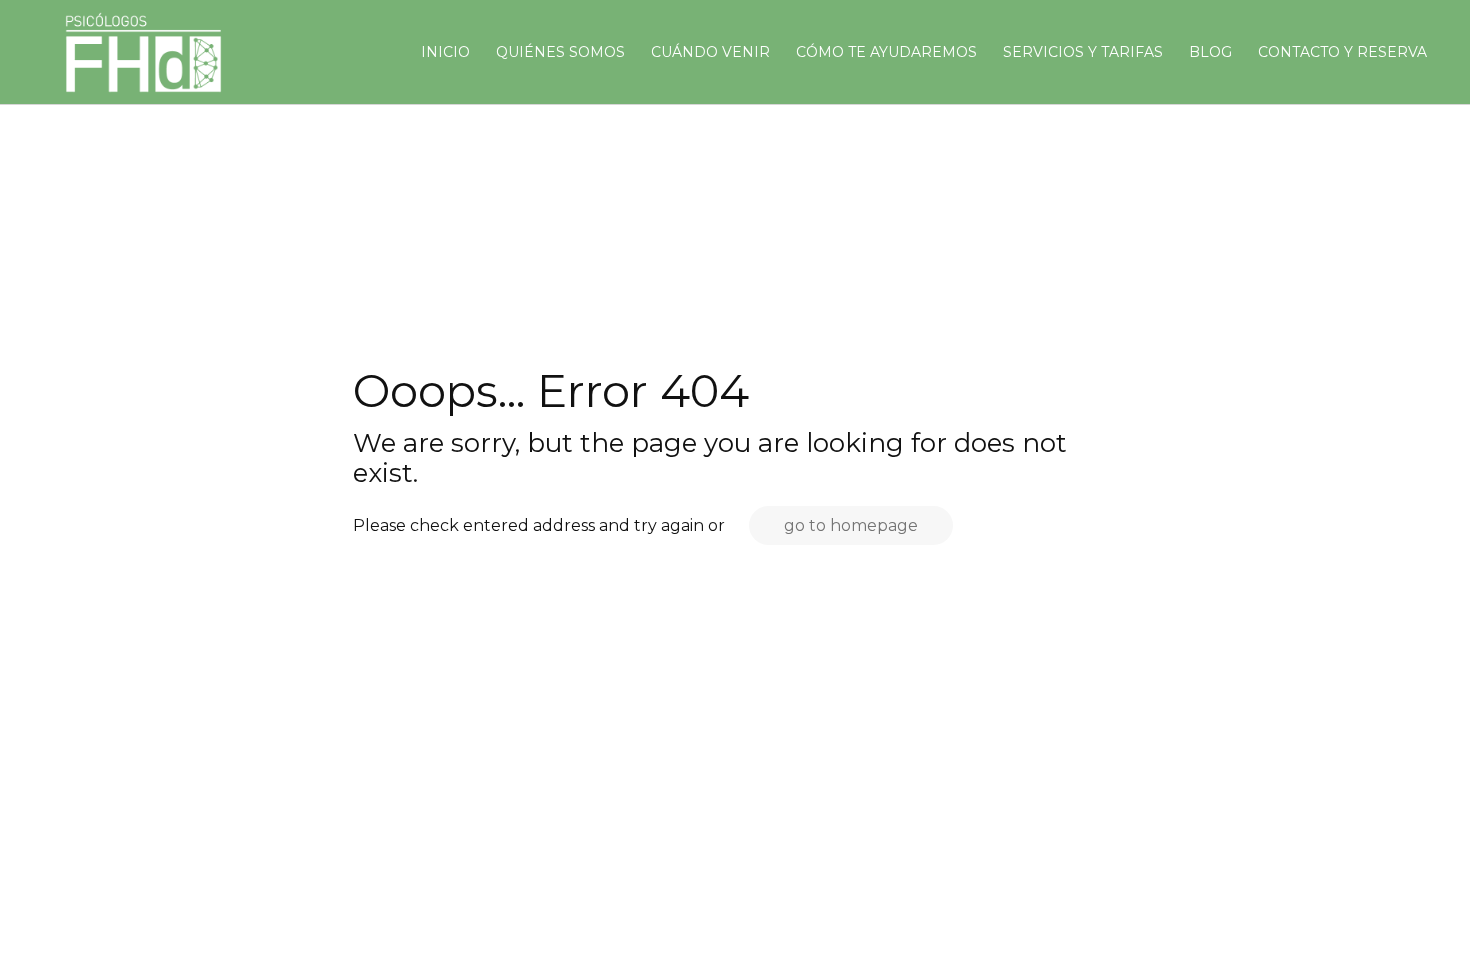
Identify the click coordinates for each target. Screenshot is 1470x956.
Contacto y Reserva (1342, 52)
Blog (1210, 52)
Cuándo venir (710, 52)
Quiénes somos (560, 52)
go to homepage (851, 525)
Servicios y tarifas (1083, 52)
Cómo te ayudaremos (886, 52)
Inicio (445, 52)
